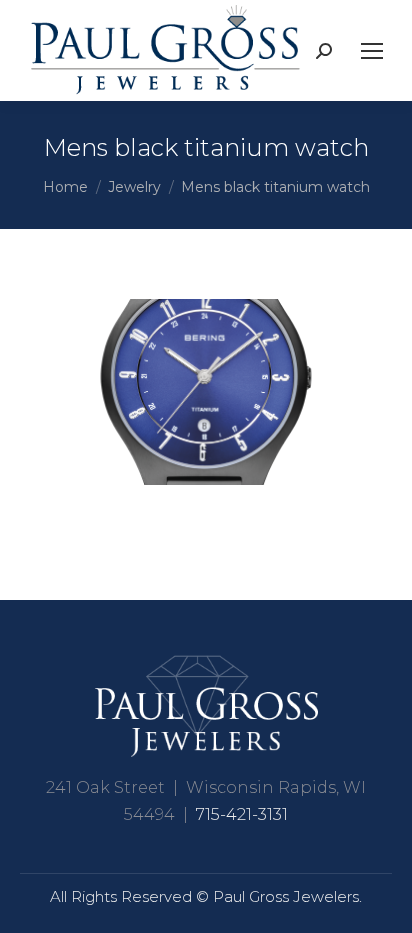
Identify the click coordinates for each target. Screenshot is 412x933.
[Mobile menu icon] (372, 51)
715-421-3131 (242, 814)
